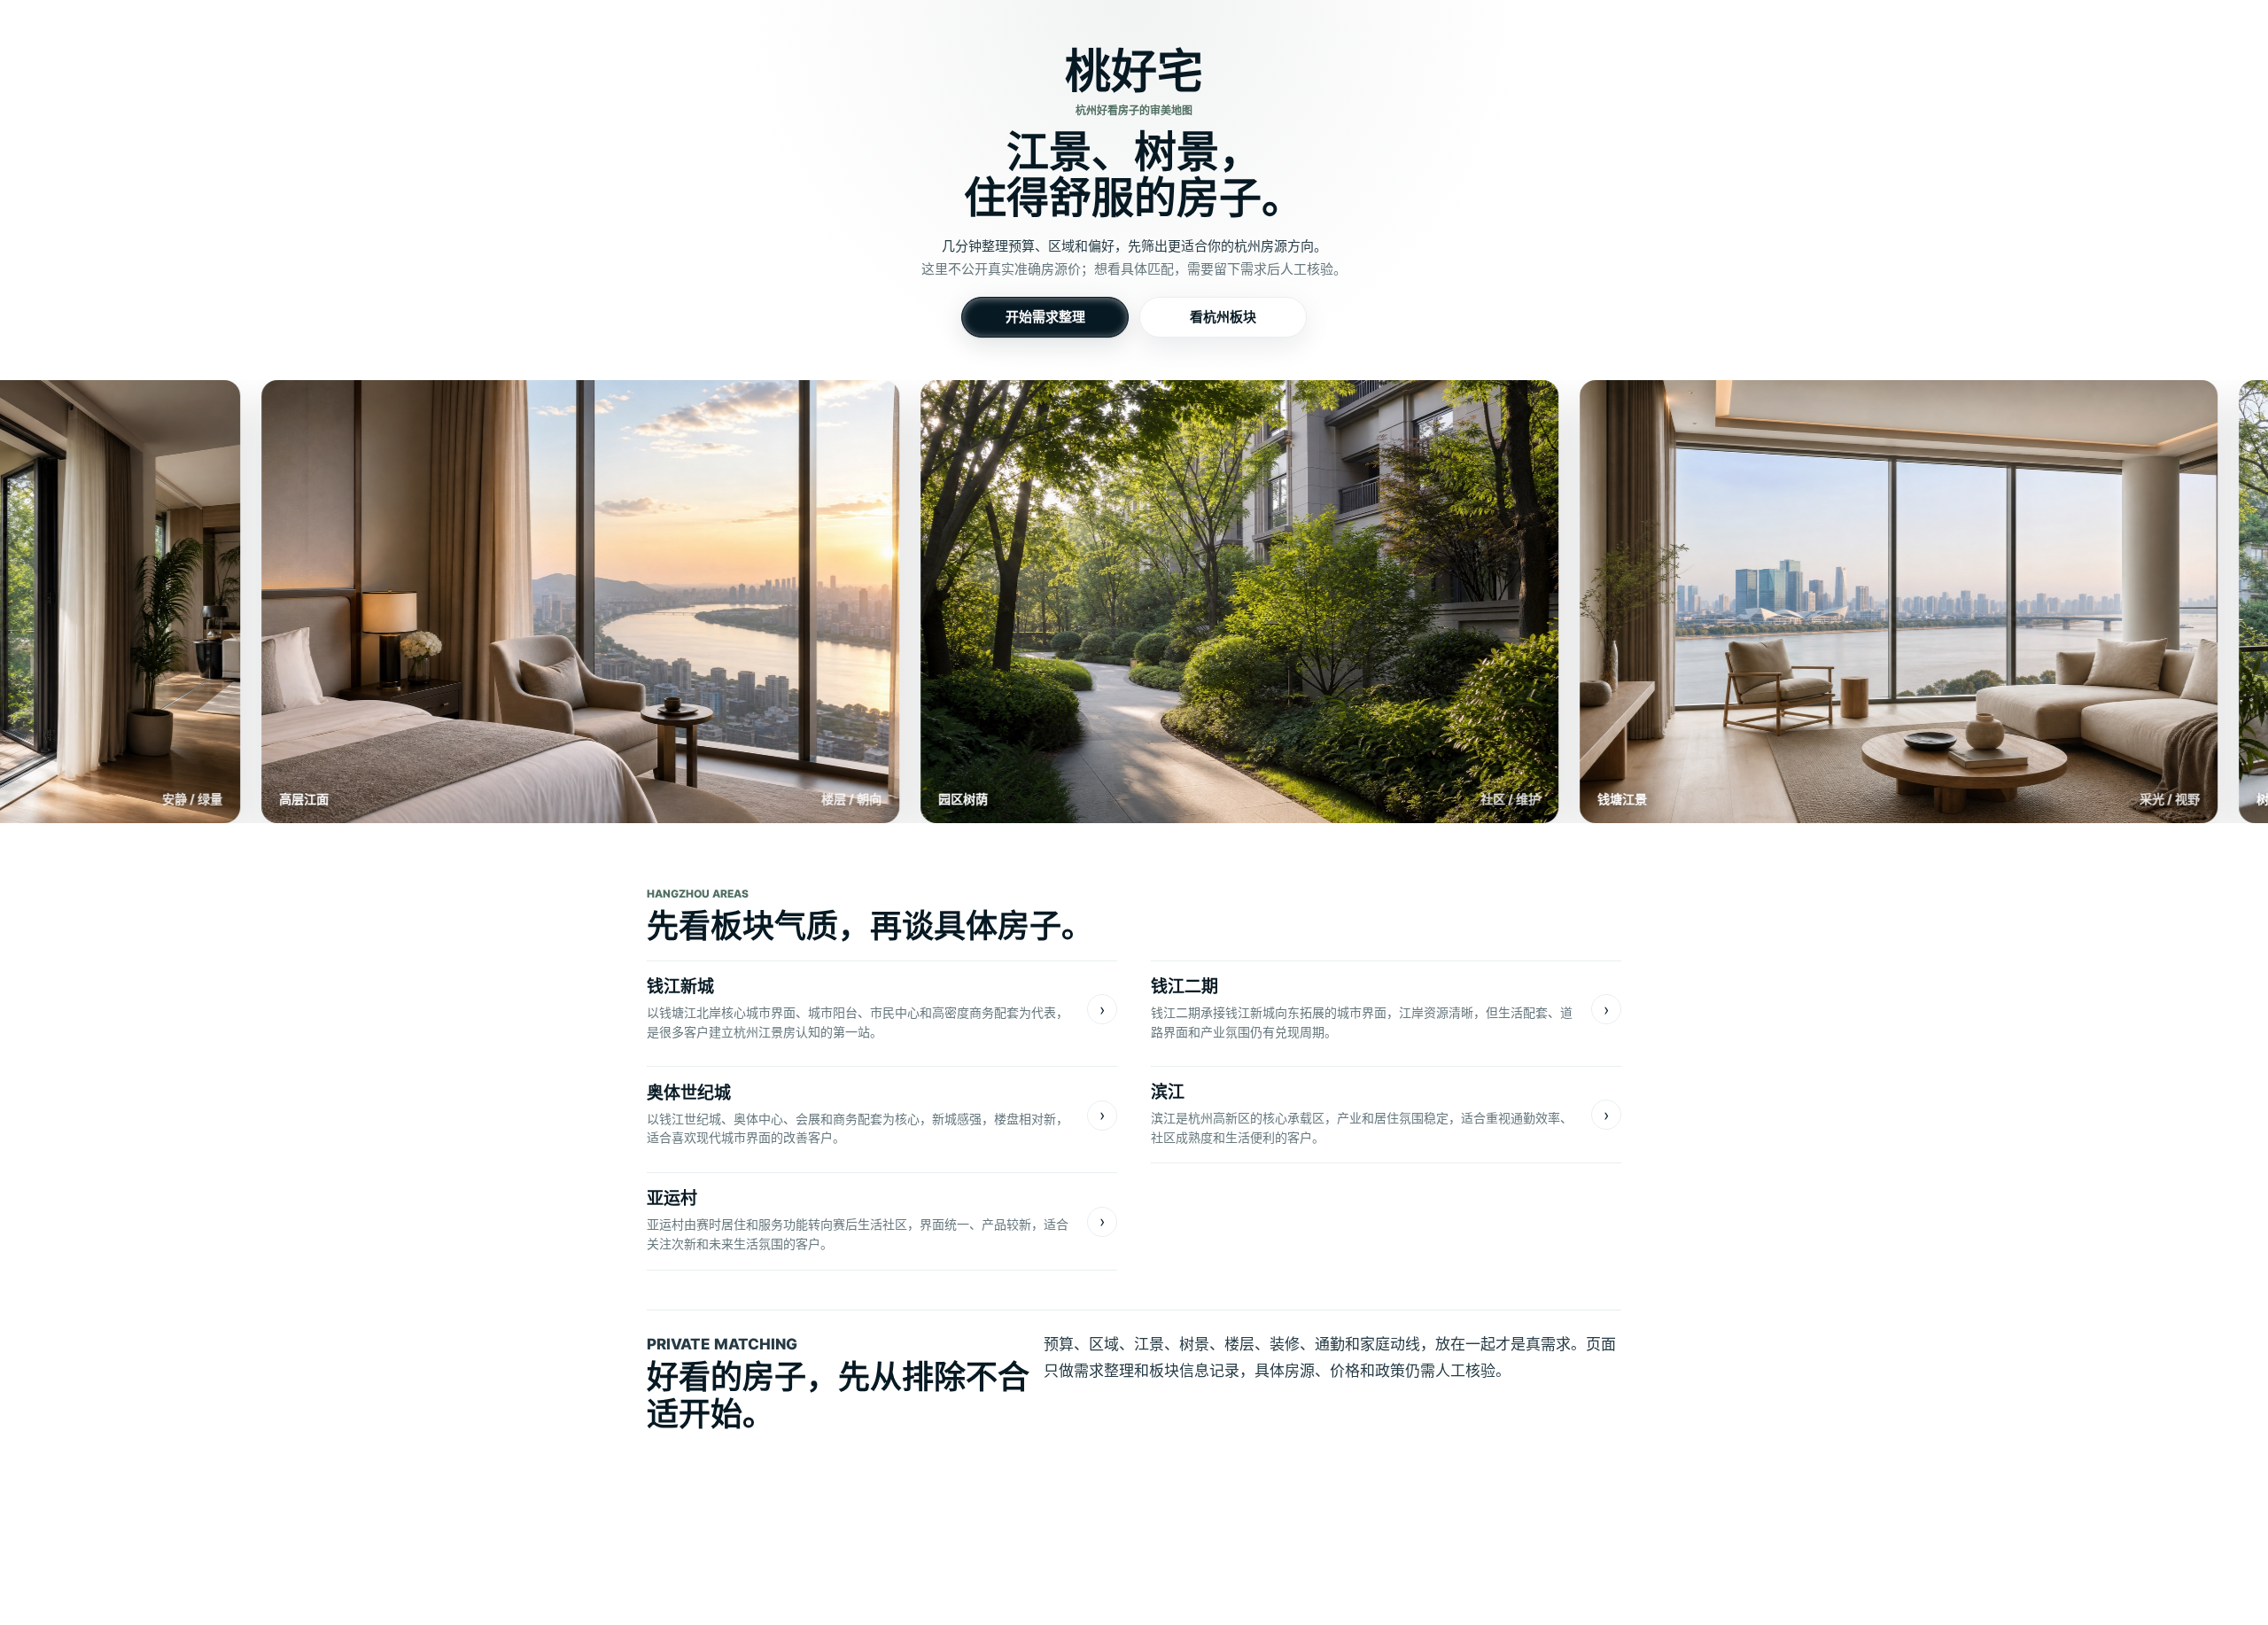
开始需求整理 (1045, 317)
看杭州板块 (1223, 317)
